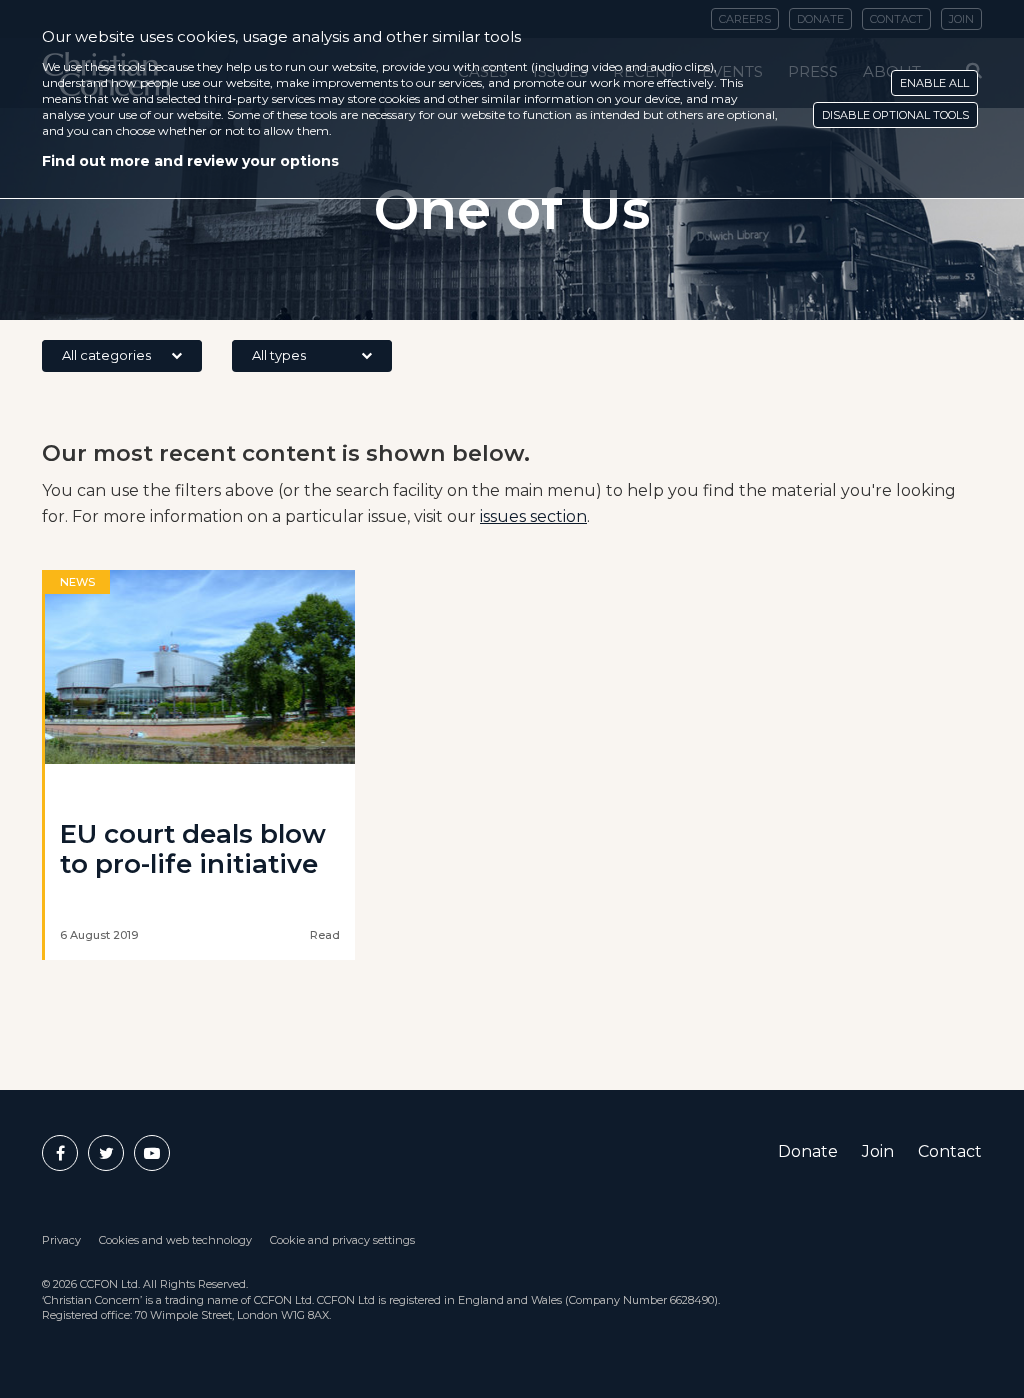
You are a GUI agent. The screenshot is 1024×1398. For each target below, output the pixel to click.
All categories (106, 355)
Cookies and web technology (175, 1240)
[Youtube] (152, 1153)
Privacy (61, 1240)
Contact (950, 1151)
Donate (808, 1151)
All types (279, 355)
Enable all (934, 83)
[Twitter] (106, 1153)
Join (878, 1151)
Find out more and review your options (190, 161)
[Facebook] (60, 1153)
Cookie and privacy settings (342, 1240)
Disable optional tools (895, 115)
